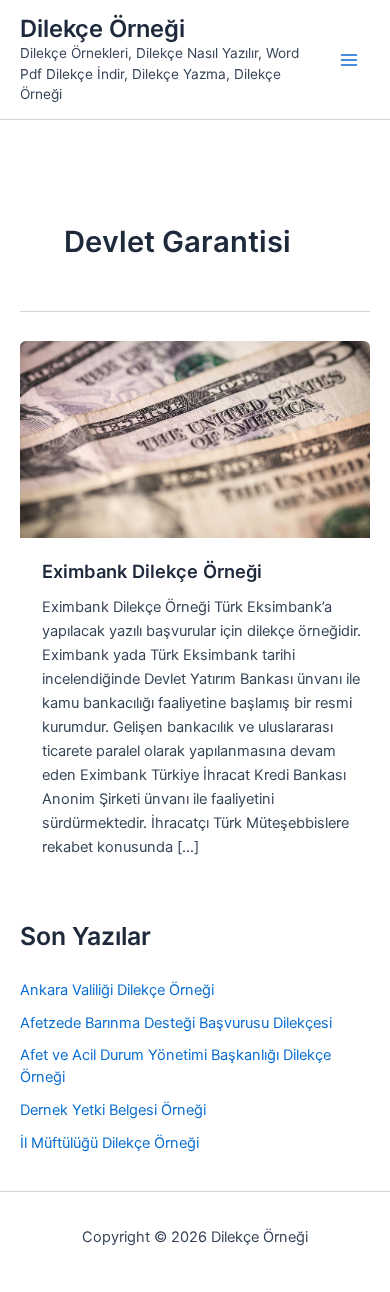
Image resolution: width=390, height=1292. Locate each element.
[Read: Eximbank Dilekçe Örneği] (195, 439)
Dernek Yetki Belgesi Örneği (113, 1110)
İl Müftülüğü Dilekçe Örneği (109, 1143)
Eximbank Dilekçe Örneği (152, 571)
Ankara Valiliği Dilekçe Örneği (117, 990)
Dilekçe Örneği (102, 28)
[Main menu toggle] (349, 60)
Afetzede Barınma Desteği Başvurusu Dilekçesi (176, 1023)
